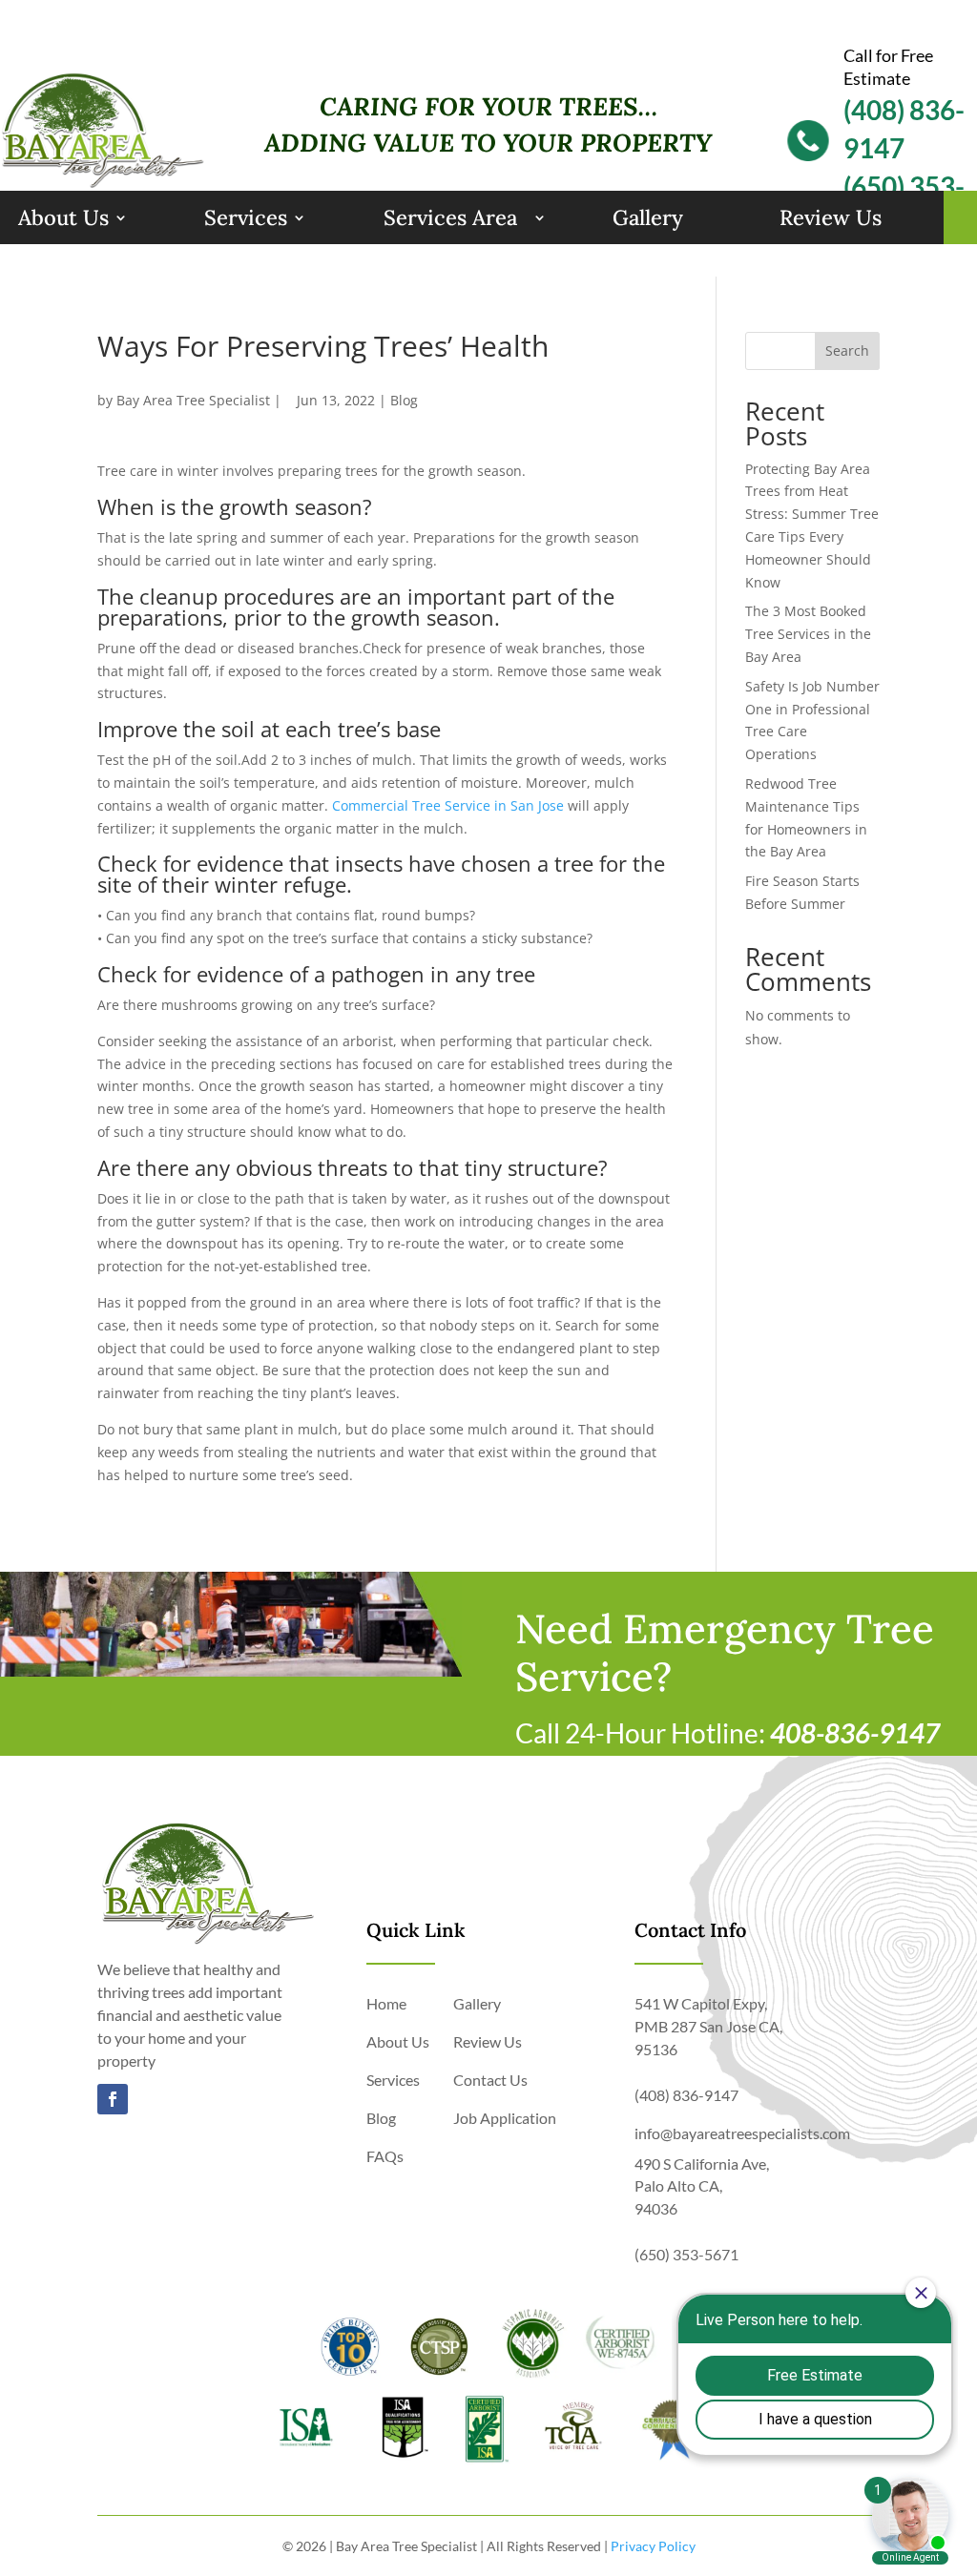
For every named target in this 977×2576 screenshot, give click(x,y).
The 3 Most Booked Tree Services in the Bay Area (808, 634)
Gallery (648, 217)
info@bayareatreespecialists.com (742, 2133)
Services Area (450, 217)
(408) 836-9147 (686, 2095)
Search (847, 350)
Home (386, 2003)
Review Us (831, 217)
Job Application (505, 2118)
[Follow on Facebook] (113, 2099)
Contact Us (490, 2080)
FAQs (385, 2156)
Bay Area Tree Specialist (193, 400)
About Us (63, 217)
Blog (404, 400)
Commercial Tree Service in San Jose (448, 805)
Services (246, 217)
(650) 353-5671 (686, 2254)
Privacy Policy (653, 2546)
